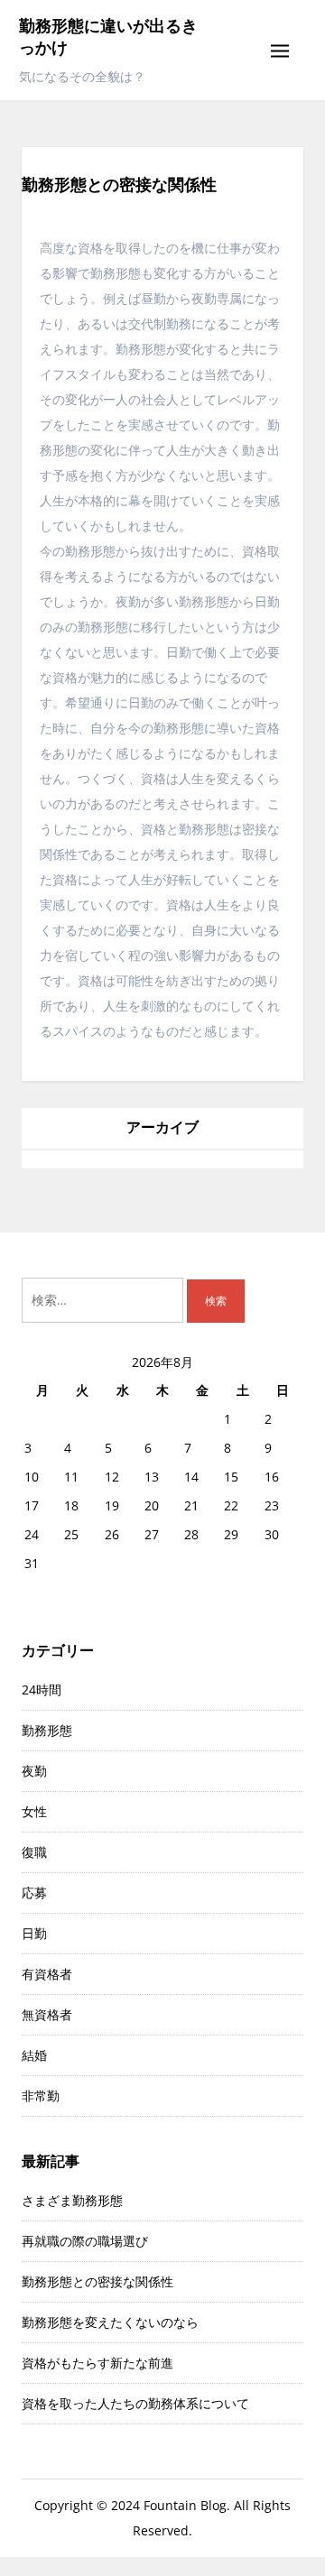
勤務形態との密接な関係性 (97, 2281)
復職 (34, 1852)
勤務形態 (47, 1730)
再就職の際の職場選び (85, 2241)
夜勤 (34, 1771)
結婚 (34, 2055)
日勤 (34, 1933)
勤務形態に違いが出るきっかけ (108, 37)
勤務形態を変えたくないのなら (110, 2322)
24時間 (42, 1690)
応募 (34, 1893)
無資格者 (47, 2014)
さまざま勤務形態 (72, 2200)
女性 (34, 1811)
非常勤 (41, 2096)
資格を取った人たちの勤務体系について (135, 2403)
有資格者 (47, 1974)
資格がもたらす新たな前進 (97, 2363)
